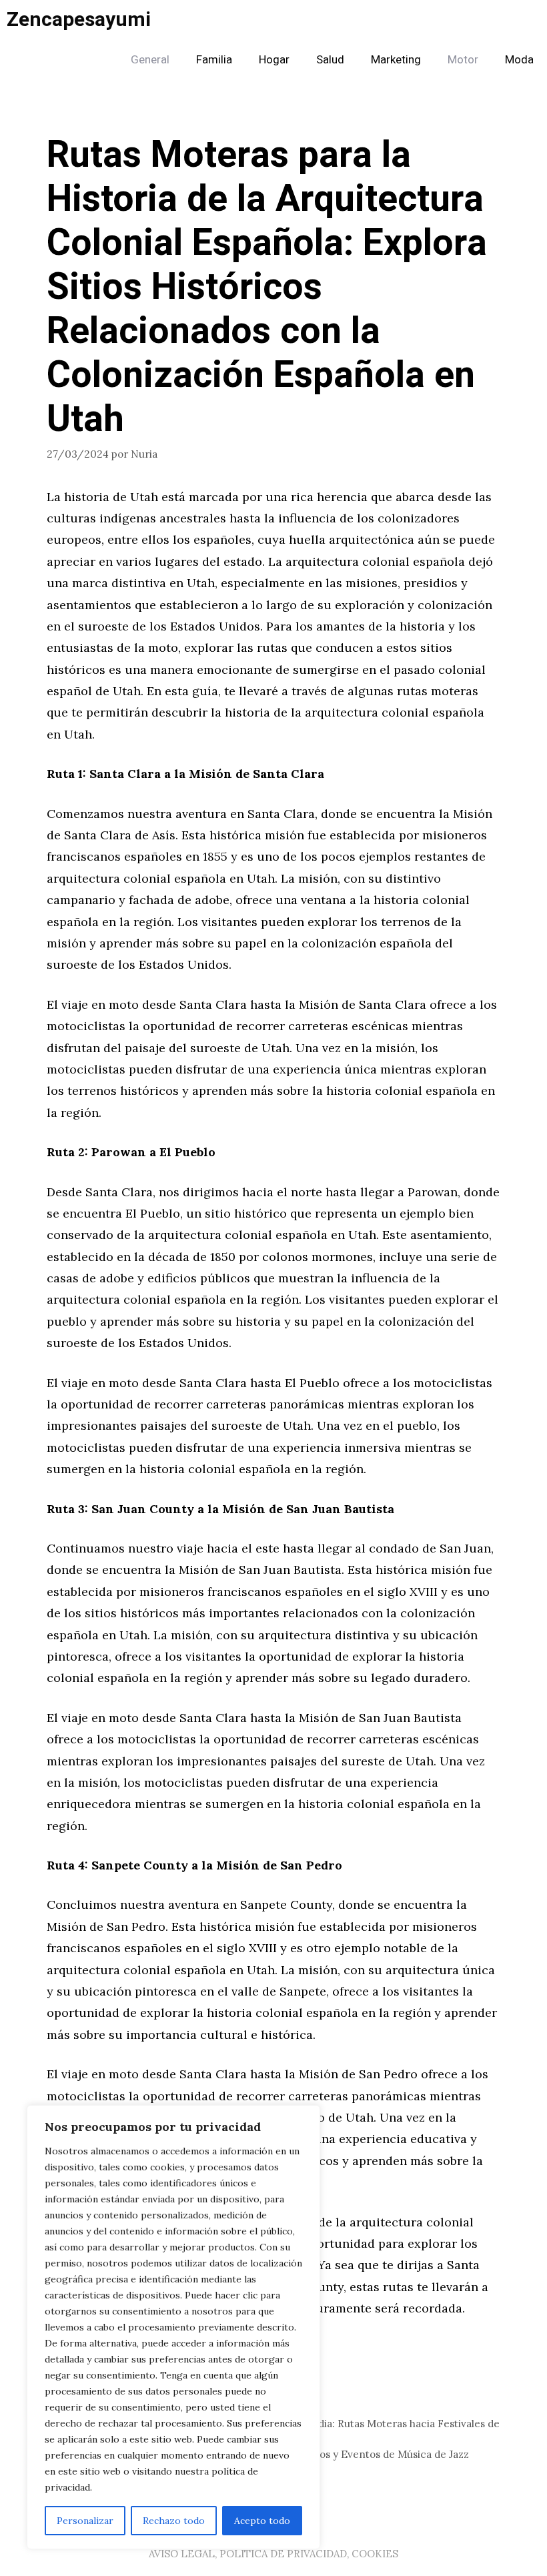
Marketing (396, 60)
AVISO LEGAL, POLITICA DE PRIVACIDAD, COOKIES (273, 2554)
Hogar (274, 60)
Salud (330, 60)
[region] (173, 2327)
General (150, 60)
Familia (214, 60)
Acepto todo (262, 2521)
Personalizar (85, 2521)
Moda (519, 60)
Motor (463, 60)
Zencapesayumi (79, 20)
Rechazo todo (174, 2521)
